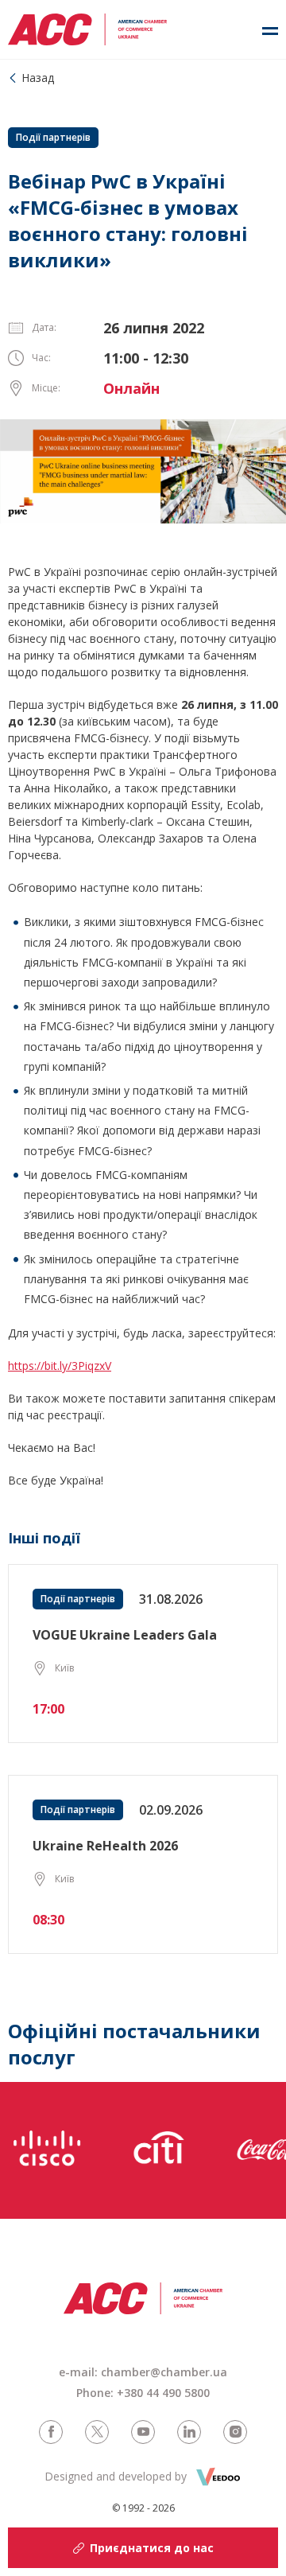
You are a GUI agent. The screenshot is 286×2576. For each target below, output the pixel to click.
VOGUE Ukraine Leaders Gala (125, 1635)
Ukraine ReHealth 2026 (105, 1846)
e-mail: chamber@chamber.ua (143, 2372)
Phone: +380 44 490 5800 (143, 2393)
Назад (38, 78)
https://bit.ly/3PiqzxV (60, 1366)
